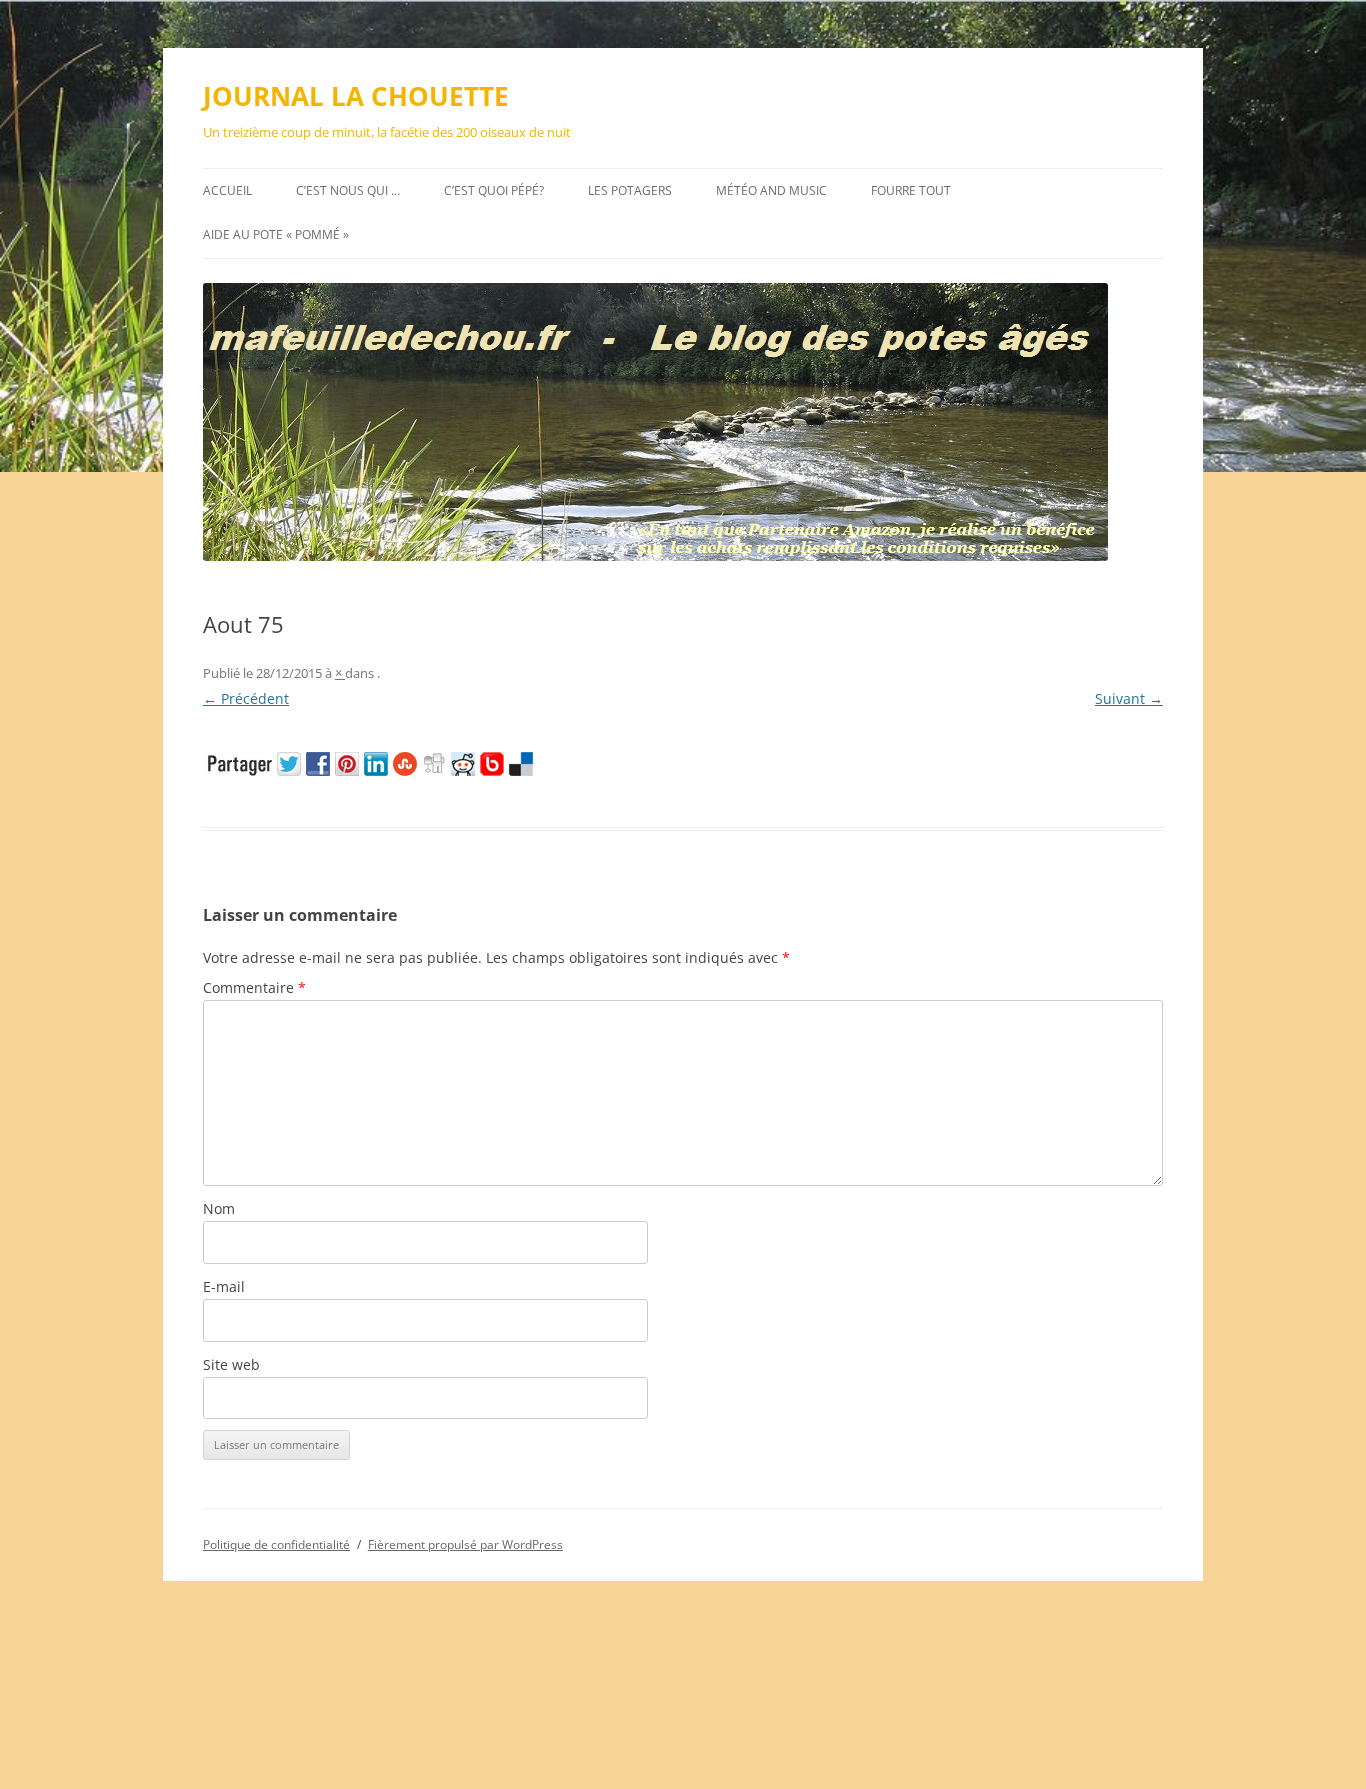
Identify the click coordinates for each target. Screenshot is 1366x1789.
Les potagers (630, 190)
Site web (231, 1364)
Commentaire (254, 987)
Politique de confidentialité (276, 1544)
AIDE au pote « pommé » (276, 234)
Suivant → (1129, 698)
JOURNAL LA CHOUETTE (356, 96)
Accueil (227, 190)
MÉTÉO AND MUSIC (771, 190)
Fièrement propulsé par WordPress (465, 1544)
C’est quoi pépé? (494, 190)
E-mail (224, 1286)
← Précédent (246, 698)
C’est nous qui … (348, 190)
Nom (219, 1208)
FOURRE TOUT (911, 190)
